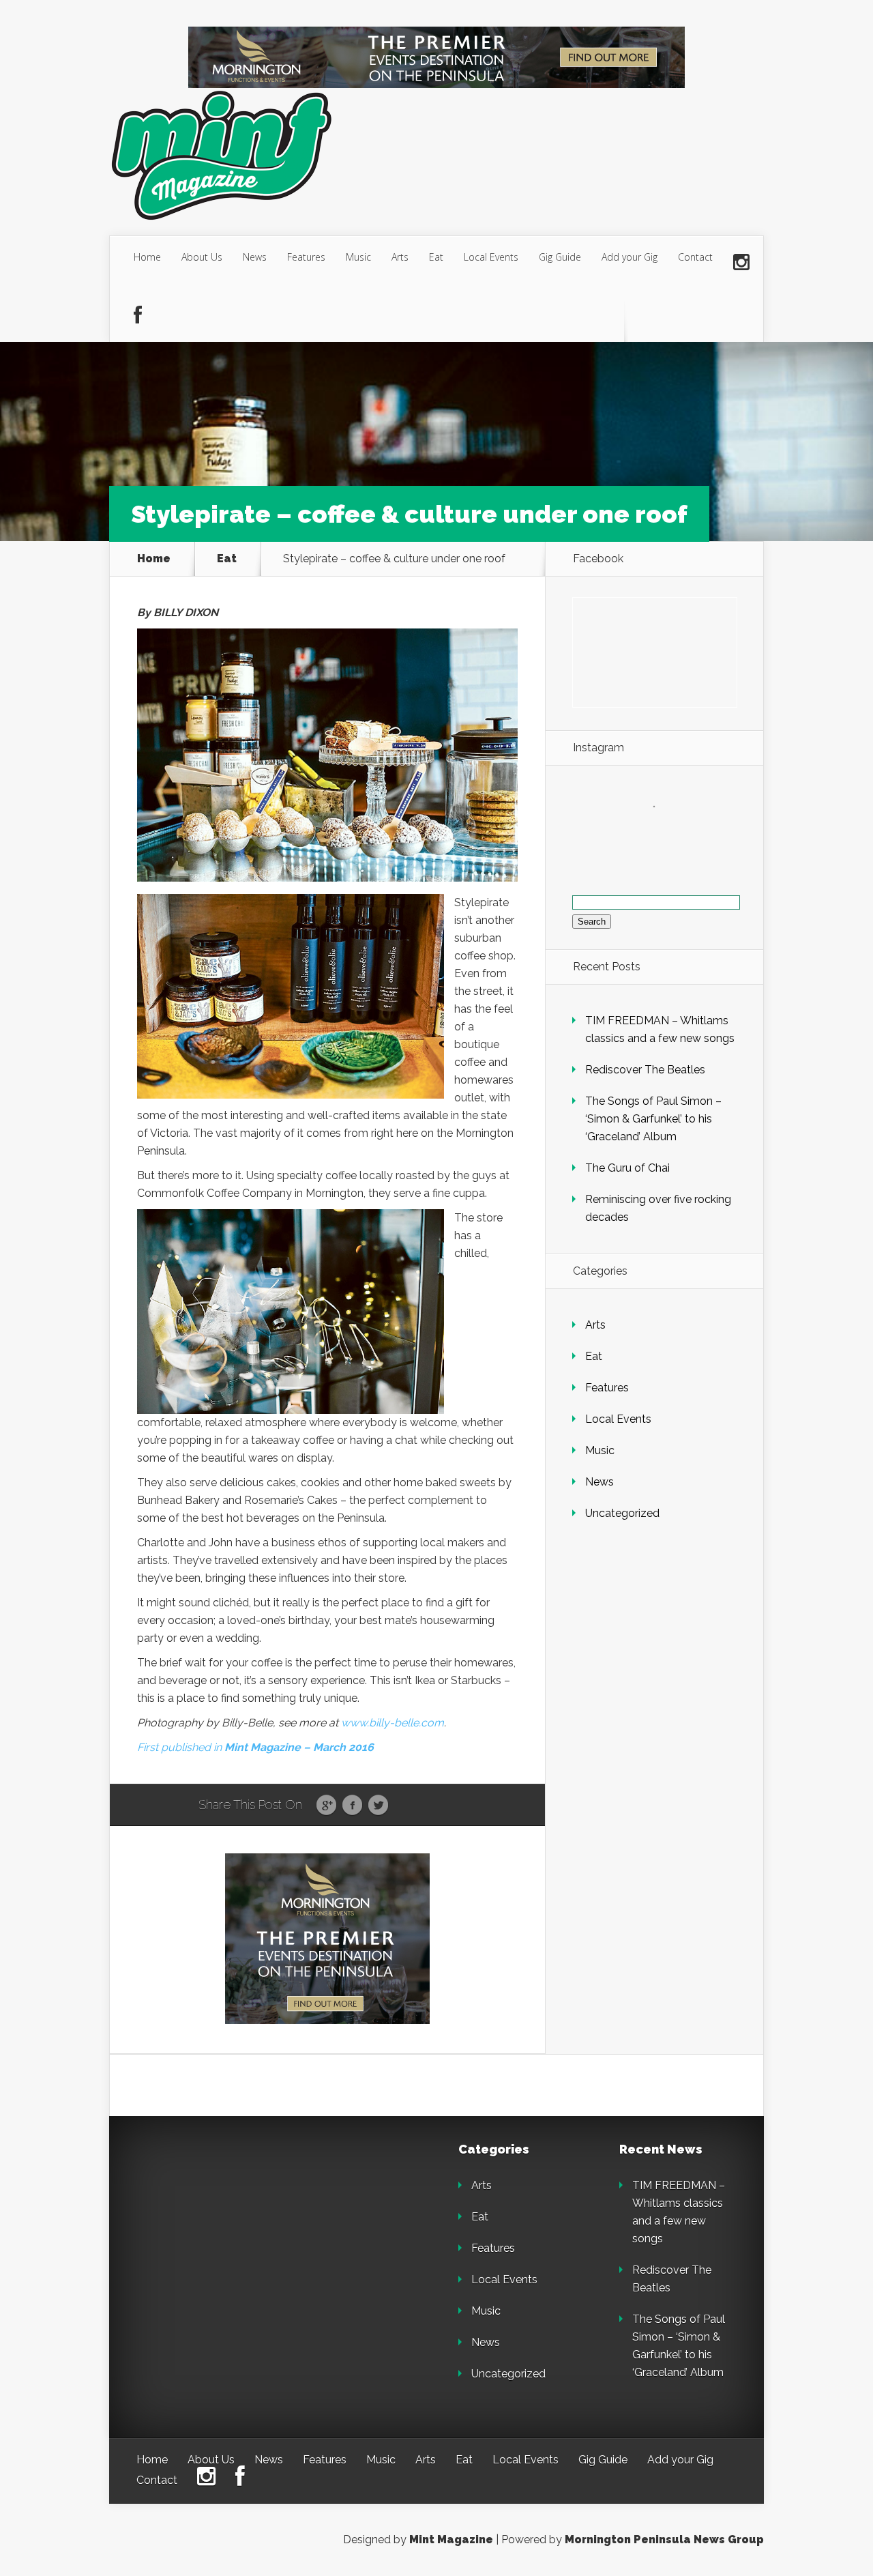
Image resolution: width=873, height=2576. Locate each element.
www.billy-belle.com (393, 1723)
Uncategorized (622, 1513)
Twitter (378, 1806)
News (255, 257)
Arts (400, 257)
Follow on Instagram (663, 831)
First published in (255, 1747)
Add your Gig (630, 257)
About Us (202, 257)
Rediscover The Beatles (645, 1070)
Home (147, 257)
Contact (695, 257)
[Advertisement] (232, 2229)
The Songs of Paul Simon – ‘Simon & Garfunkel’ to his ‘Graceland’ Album (653, 1119)
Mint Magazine (451, 2539)
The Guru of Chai (627, 1168)
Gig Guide (560, 257)
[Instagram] (741, 263)
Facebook (352, 1806)
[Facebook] (138, 316)
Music (358, 257)
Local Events (491, 257)
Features (306, 257)
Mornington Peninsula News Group (664, 2539)
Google (326, 1806)
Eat (436, 257)
